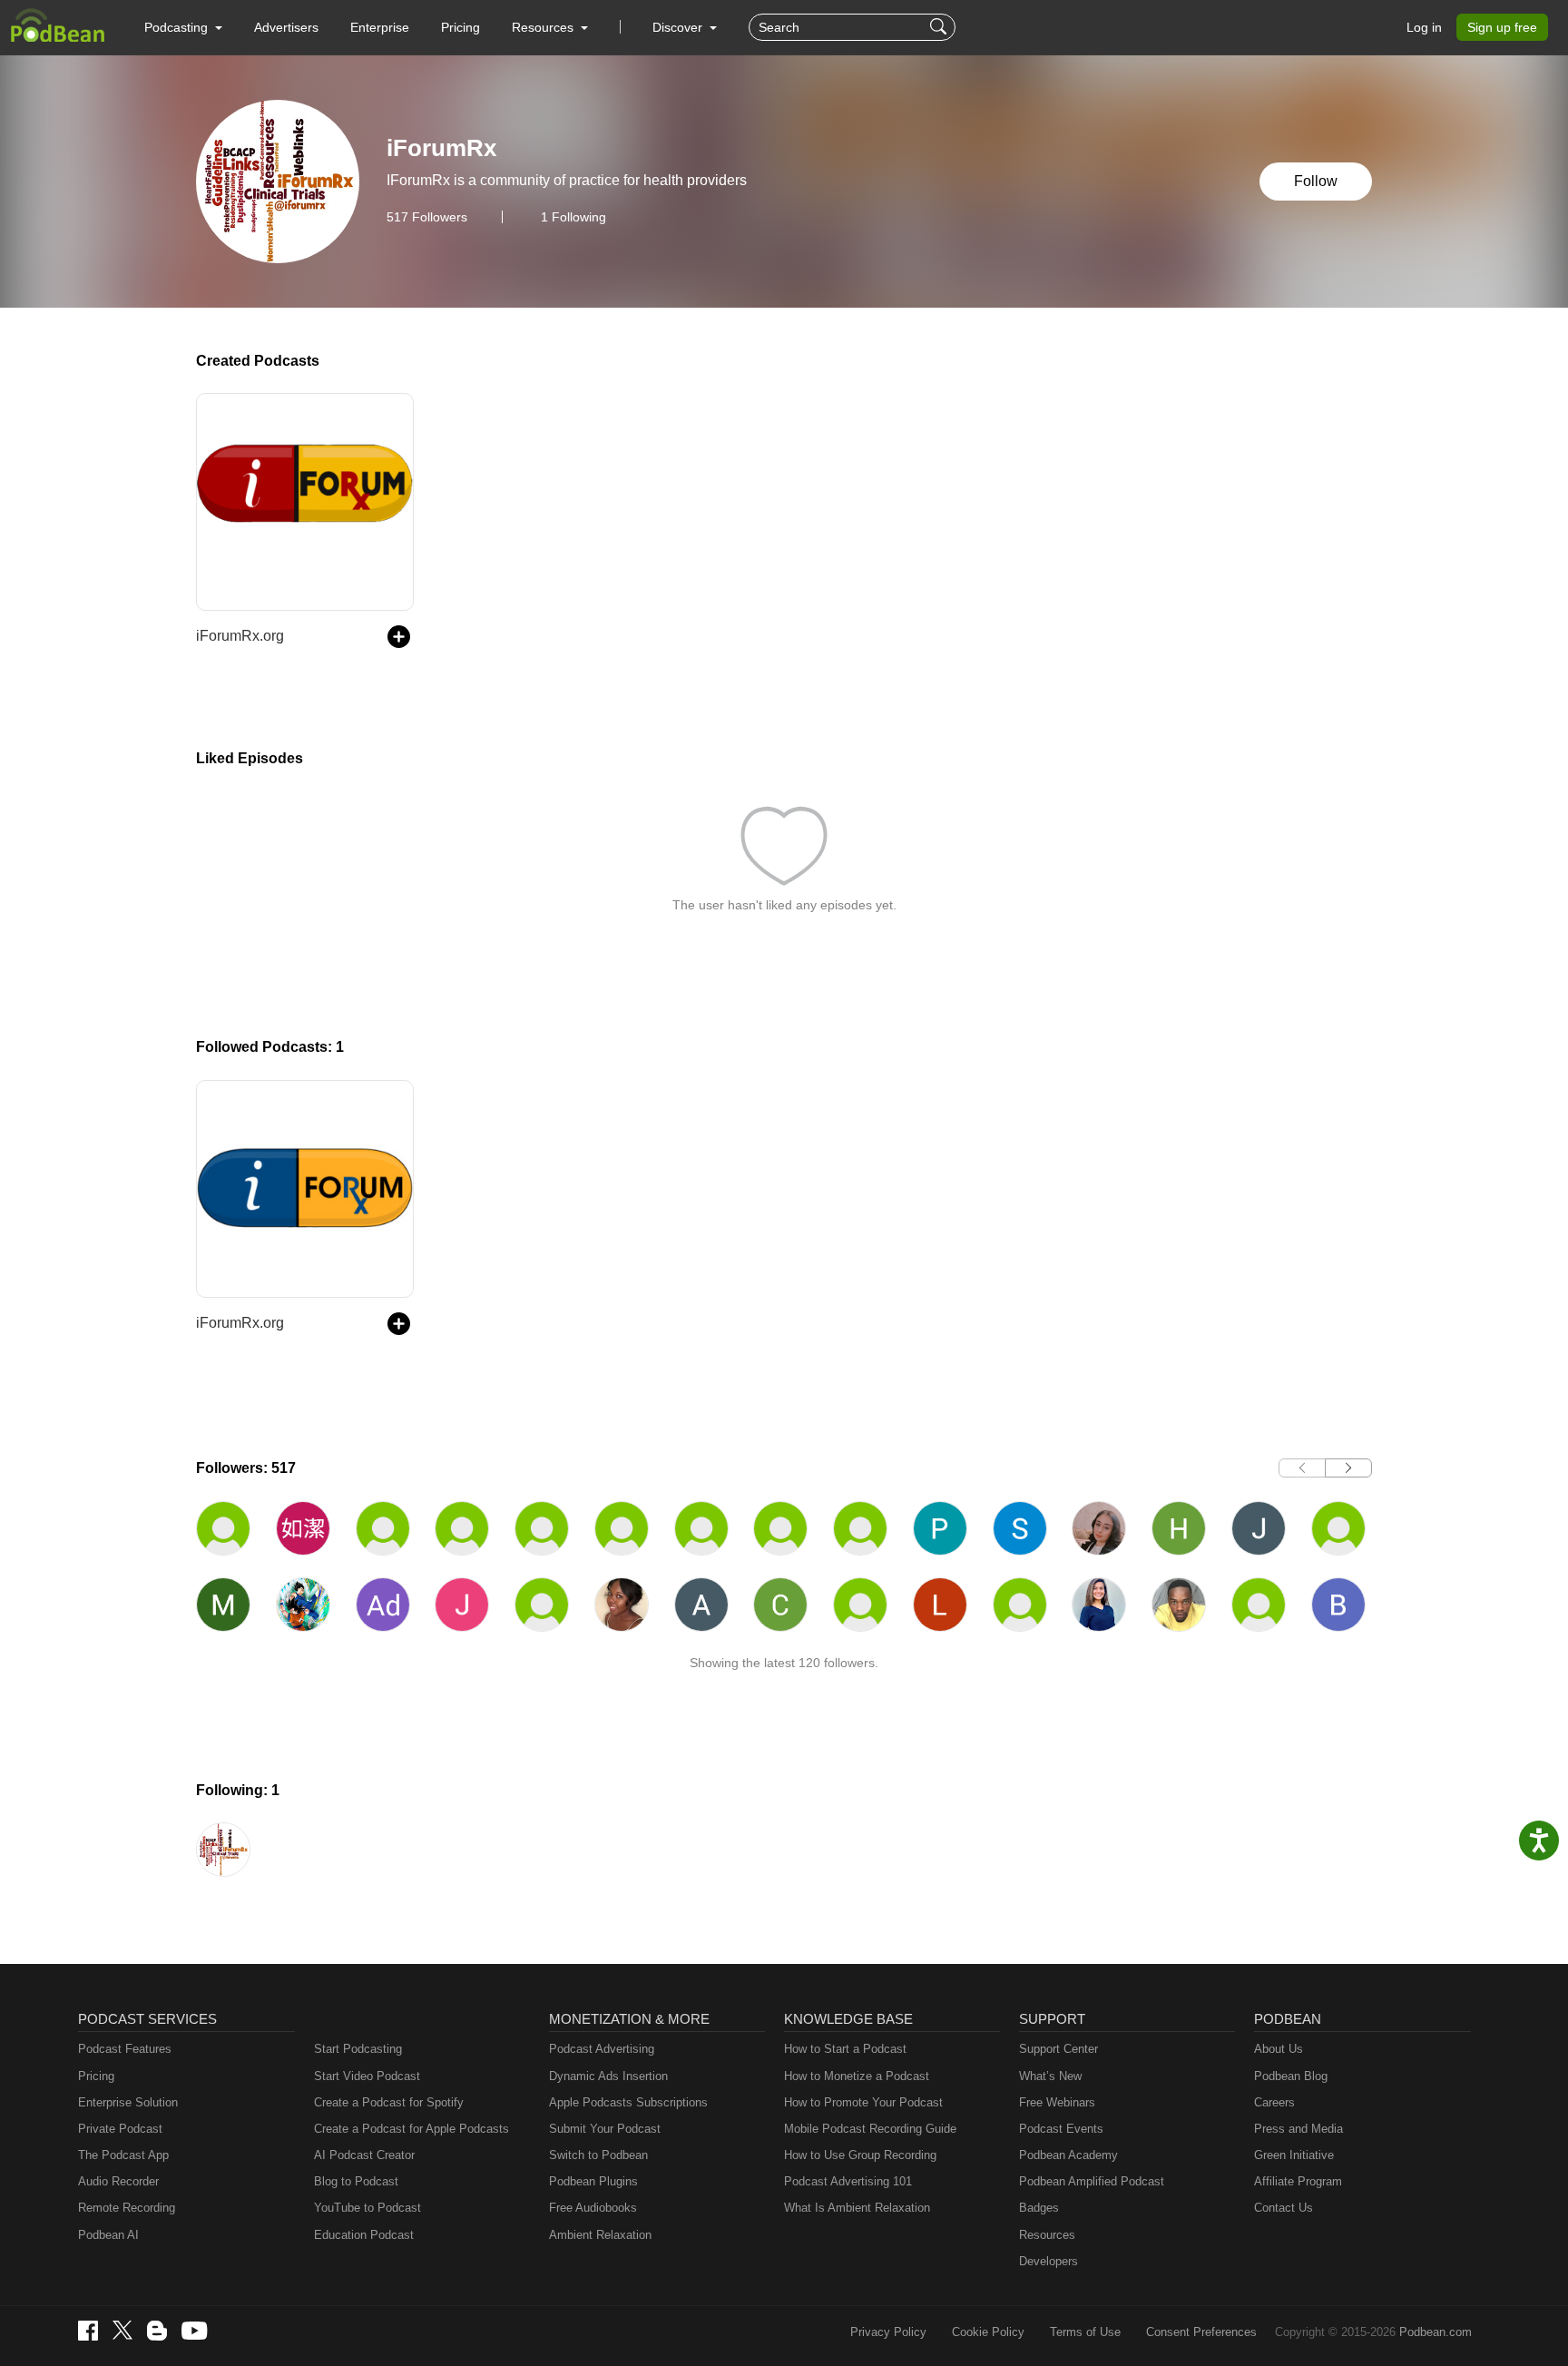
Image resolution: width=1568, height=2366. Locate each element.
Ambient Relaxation (600, 2235)
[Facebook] (88, 2331)
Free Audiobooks (593, 2208)
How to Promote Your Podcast (863, 2102)
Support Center (1058, 2049)
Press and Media (1298, 2129)
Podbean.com (1436, 2332)
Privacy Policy (888, 2332)
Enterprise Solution (128, 2102)
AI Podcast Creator (364, 2155)
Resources (1047, 2235)
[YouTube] (194, 2331)
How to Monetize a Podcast (857, 2076)
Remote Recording (127, 2208)
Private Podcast (120, 2129)
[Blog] (157, 2331)
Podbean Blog (1291, 2076)
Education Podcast (364, 2235)
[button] (183, 27)
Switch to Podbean (598, 2155)
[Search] (941, 27)
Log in (1424, 27)
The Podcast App (123, 2155)
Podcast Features (125, 2049)
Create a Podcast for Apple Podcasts (412, 2129)
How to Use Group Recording (860, 2155)
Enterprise (380, 27)
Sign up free (1502, 27)
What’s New (1050, 2076)
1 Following (573, 217)
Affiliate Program (1298, 2181)
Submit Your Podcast (605, 2129)
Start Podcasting (358, 2049)
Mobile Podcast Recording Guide (870, 2129)
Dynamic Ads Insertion (608, 2076)
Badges (1039, 2208)
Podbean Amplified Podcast (1092, 2181)
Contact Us (1284, 2208)
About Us (1279, 2049)
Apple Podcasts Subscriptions (628, 2102)
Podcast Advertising (602, 2049)
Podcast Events (1061, 2129)
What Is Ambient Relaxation (857, 2208)
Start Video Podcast (367, 2076)
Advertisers (286, 27)
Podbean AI (108, 2235)
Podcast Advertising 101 (848, 2181)
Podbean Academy (1068, 2155)
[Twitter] (122, 2330)
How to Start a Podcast (845, 2049)
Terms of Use (1085, 2332)
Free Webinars (1057, 2102)
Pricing (461, 27)
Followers (427, 217)
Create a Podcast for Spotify (389, 2102)
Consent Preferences (1201, 2332)
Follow (1316, 181)
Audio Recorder (118, 2181)
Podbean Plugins (593, 2181)
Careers (1274, 2102)
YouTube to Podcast (367, 2208)
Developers (1049, 2261)
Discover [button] (679, 27)
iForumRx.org (240, 636)
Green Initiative (1294, 2155)
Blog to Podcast (356, 2181)
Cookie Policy (988, 2332)
